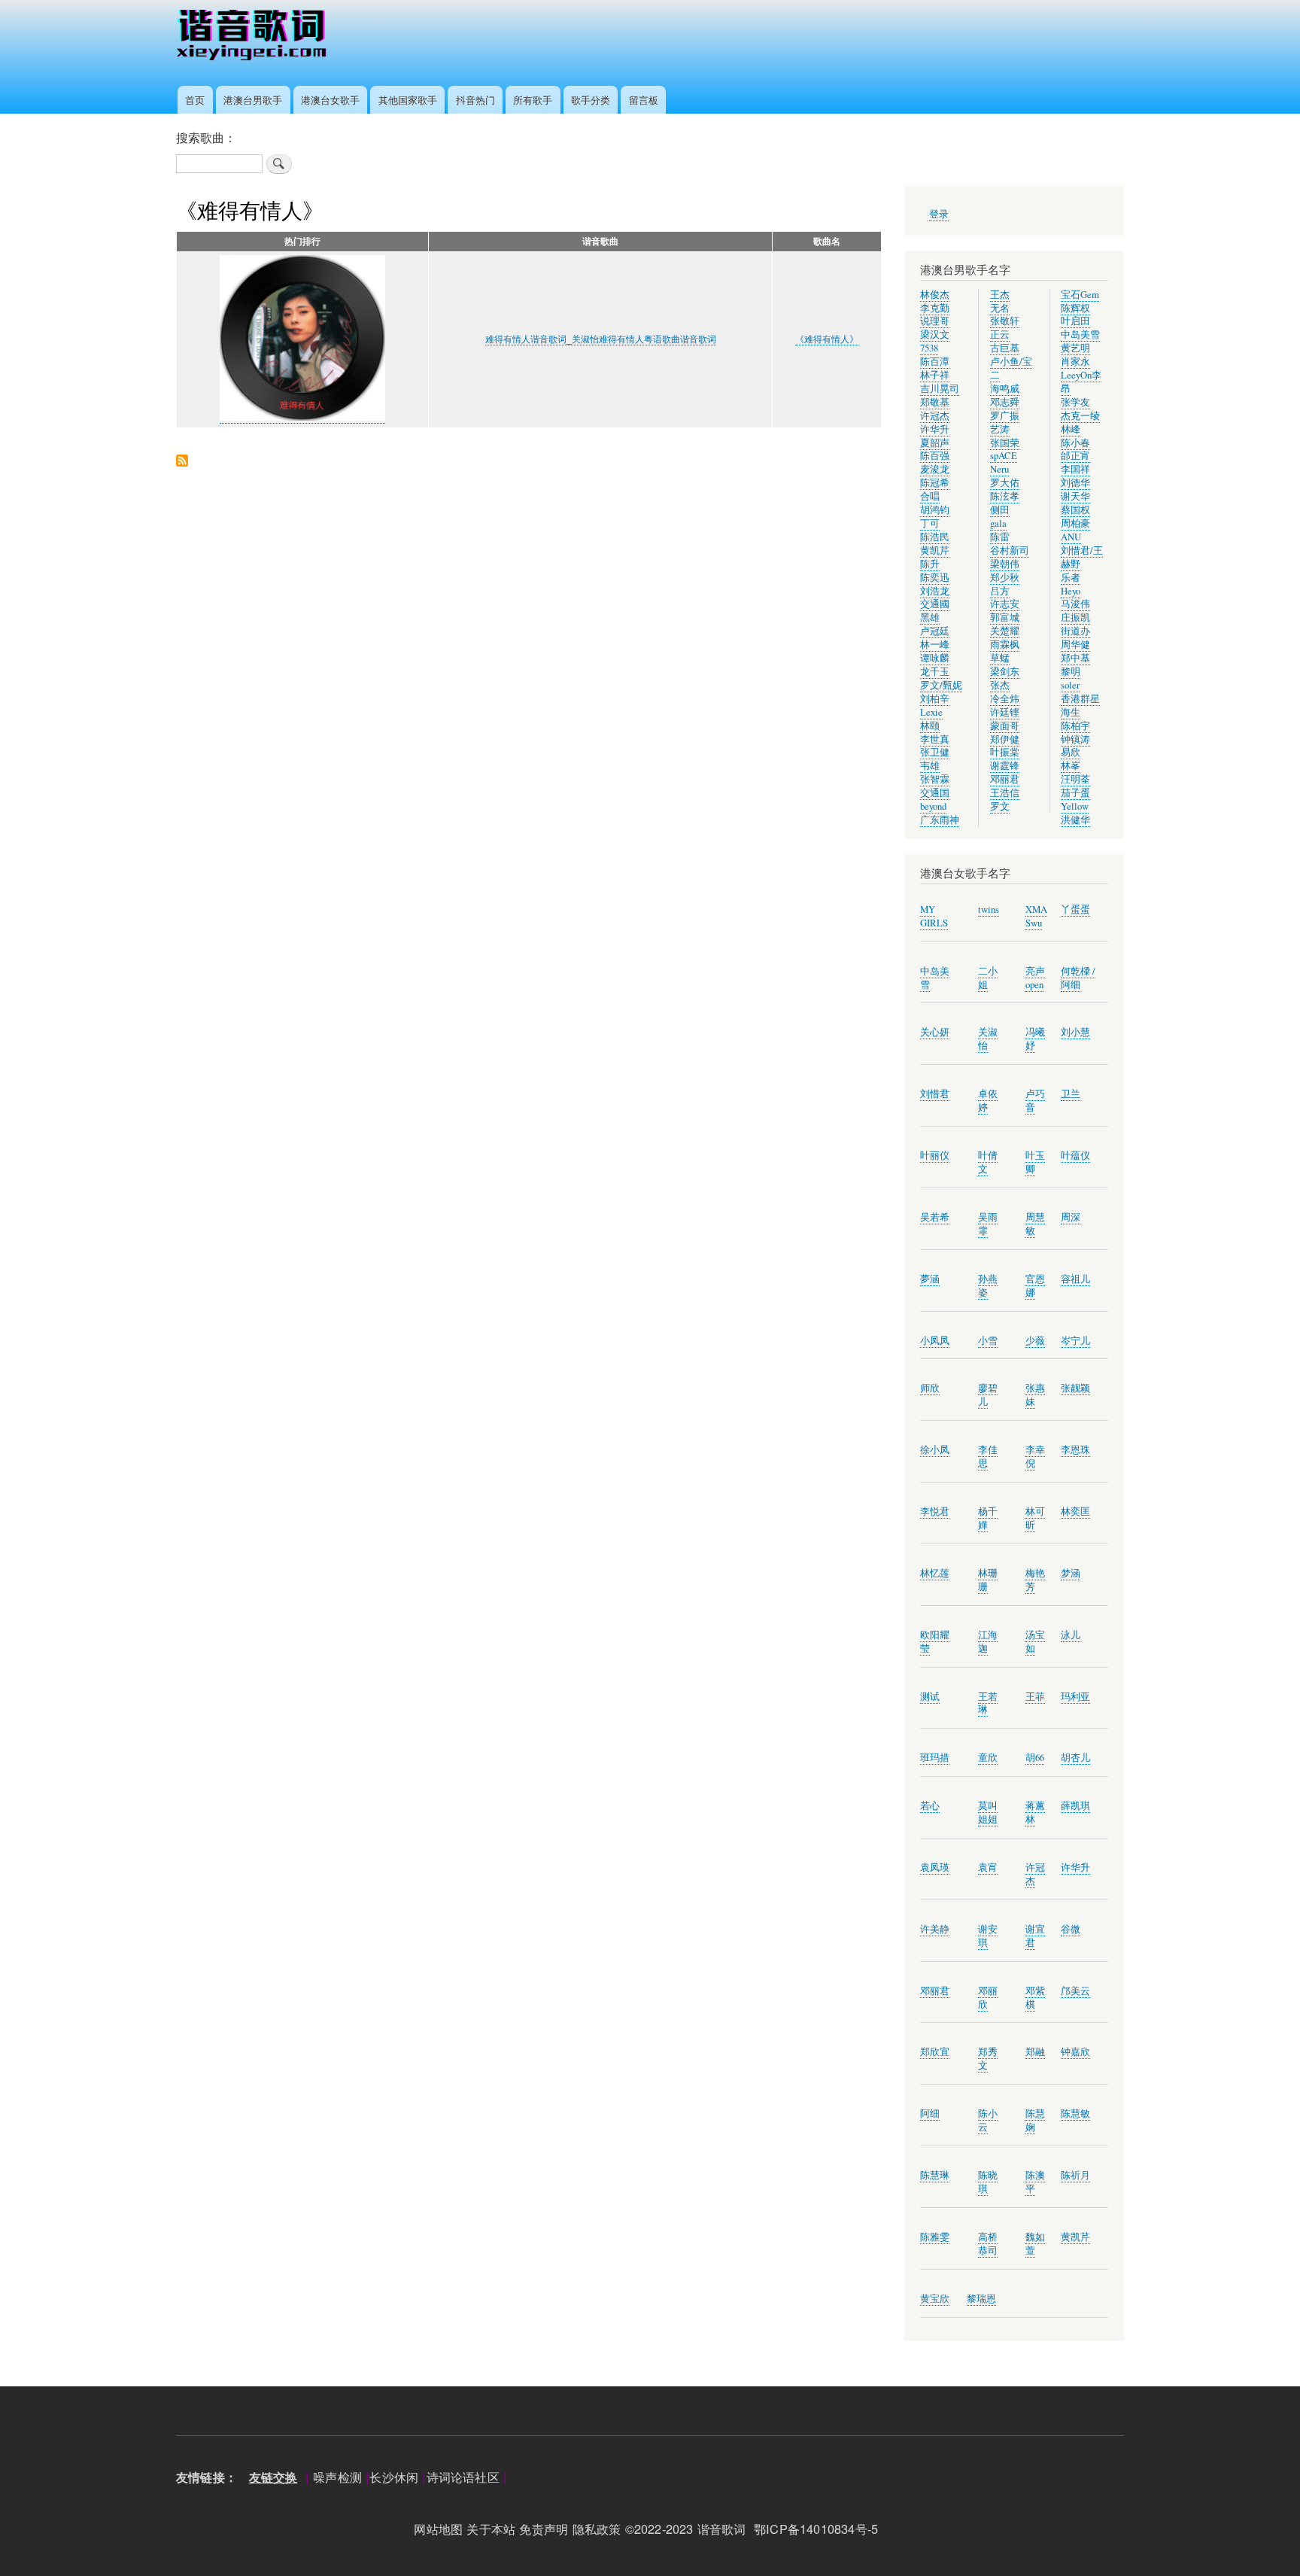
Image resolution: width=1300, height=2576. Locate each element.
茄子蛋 (1075, 793)
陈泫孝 (1005, 496)
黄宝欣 (935, 2299)
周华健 (1075, 645)
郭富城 (1005, 617)
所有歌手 (533, 100)
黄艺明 (1075, 348)
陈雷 (1000, 537)
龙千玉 (935, 672)
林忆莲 (935, 1573)
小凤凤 (935, 1341)
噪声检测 (337, 2477)
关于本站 (491, 2529)
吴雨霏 (988, 1224)
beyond (933, 806)
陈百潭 (935, 362)
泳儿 (1071, 1635)
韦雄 (930, 766)
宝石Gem (1080, 295)
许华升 (935, 429)
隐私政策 (597, 2529)
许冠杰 (935, 416)
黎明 (1071, 672)
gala (998, 523)
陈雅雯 (935, 2237)
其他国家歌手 (408, 100)
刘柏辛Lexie (935, 706)
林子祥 (935, 375)
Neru (999, 469)
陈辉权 (1075, 308)
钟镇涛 (1075, 739)
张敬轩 (1005, 321)
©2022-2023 (659, 2529)
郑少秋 (1005, 578)
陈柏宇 (1075, 726)
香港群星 (1080, 699)
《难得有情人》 (827, 339)
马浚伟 (1075, 604)
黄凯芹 (935, 550)
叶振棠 (1005, 752)
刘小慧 (1075, 1032)
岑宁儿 (1075, 1341)
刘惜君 (935, 1094)
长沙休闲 (394, 2477)
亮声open (1035, 978)
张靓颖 (1075, 1388)
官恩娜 (1035, 1286)
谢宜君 (1035, 1936)
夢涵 (930, 1279)
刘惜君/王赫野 (1082, 557)
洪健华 (1075, 820)
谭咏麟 (935, 658)
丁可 (930, 523)
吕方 (1000, 591)
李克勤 (935, 308)
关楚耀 (1005, 631)
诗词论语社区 (463, 2477)
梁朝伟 (1005, 564)
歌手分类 (591, 100)
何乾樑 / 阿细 (1078, 978)
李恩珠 (1075, 1450)
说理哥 (935, 321)
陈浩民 (935, 537)
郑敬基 (935, 402)
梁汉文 (935, 335)
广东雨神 (940, 820)
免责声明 (544, 2529)
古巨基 (1005, 348)
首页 (195, 100)
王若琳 (988, 1703)
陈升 (930, 564)
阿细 (930, 2114)
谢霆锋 (1005, 766)
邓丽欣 (988, 1998)
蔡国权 (1075, 510)
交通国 (935, 793)
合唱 (930, 496)
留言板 (644, 100)
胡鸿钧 (935, 510)
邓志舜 (1005, 402)
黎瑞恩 (981, 2299)
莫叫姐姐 (988, 1813)
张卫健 (935, 752)
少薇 (1035, 1341)
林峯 (1071, 766)
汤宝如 (1035, 1642)
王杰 (1000, 295)
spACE (1004, 456)
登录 (939, 214)
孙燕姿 (988, 1286)
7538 (929, 348)
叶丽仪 (935, 1156)
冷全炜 (1005, 699)
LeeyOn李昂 (1081, 382)
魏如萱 (1035, 2244)
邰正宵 (1075, 456)
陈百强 (935, 456)
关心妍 (935, 1032)
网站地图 (438, 2529)
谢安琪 (988, 1936)
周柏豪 (1075, 523)
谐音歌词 (722, 2529)
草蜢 (1000, 658)
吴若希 (935, 1217)
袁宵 (988, 1867)
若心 (930, 1806)
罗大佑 (1005, 483)
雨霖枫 (1005, 645)
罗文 (1000, 806)
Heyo (1071, 591)
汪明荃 (1075, 779)
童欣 (988, 1758)
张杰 (1000, 685)
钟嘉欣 (1075, 2052)
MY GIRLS (934, 916)
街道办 (1075, 631)
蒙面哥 (1005, 726)
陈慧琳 (935, 2175)
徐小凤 (935, 1450)
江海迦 (988, 1642)
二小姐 (988, 978)
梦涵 (1071, 1573)
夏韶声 (935, 443)
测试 (930, 1697)
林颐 (930, 726)
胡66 (1035, 1758)
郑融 (1035, 2052)
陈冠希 (935, 483)
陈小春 (1075, 443)
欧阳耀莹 (935, 1642)
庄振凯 (1075, 617)
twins (989, 909)
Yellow (1075, 806)
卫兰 (1071, 1094)
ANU (1071, 537)
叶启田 (1075, 321)
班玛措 (935, 1758)
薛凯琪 (1075, 1806)
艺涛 (1000, 429)
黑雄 (930, 617)
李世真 (935, 739)
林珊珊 (988, 1580)
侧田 (1000, 510)
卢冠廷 (935, 631)
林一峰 (935, 645)
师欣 (930, 1388)
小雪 (988, 1341)
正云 (1000, 335)
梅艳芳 (1035, 1580)
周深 (1071, 1217)
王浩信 (1005, 793)
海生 (1071, 712)
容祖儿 (1075, 1279)
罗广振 (1005, 416)
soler (1070, 685)
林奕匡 (1075, 1512)
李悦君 (935, 1512)
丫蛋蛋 (1075, 909)
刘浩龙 (935, 591)
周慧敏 (1035, 1224)
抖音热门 (475, 100)
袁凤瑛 (935, 1867)
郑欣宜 (935, 2052)
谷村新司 (1010, 550)
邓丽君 (1005, 779)
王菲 (1035, 1697)
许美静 (935, 1929)
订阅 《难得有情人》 (182, 462)
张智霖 (935, 779)
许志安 (1005, 604)
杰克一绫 (1080, 416)
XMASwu (1036, 916)
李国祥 (1075, 469)
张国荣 (1005, 443)
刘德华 (1075, 483)
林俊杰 (935, 295)
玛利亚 (1075, 1697)
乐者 (1071, 578)
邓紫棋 (1035, 1998)
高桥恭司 (988, 2244)
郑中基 (1075, 658)
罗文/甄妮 (941, 685)
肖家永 (1075, 362)
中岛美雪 (1080, 335)
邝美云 (1075, 1991)
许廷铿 (1005, 712)
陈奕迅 (935, 578)
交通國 (935, 604)
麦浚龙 (935, 469)
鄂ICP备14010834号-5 (820, 2529)
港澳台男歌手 (253, 100)
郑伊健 (1005, 739)
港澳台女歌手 (330, 100)
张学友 (1075, 402)
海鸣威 (1005, 389)
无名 (1000, 308)
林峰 (1071, 429)
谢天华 (1075, 496)
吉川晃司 (940, 389)
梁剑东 (1005, 672)
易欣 (1071, 752)
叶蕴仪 (1075, 1156)
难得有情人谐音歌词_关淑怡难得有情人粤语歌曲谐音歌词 (601, 339)
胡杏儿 (1075, 1758)
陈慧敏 (1075, 2114)
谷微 (1071, 1929)
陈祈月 (1075, 2175)
